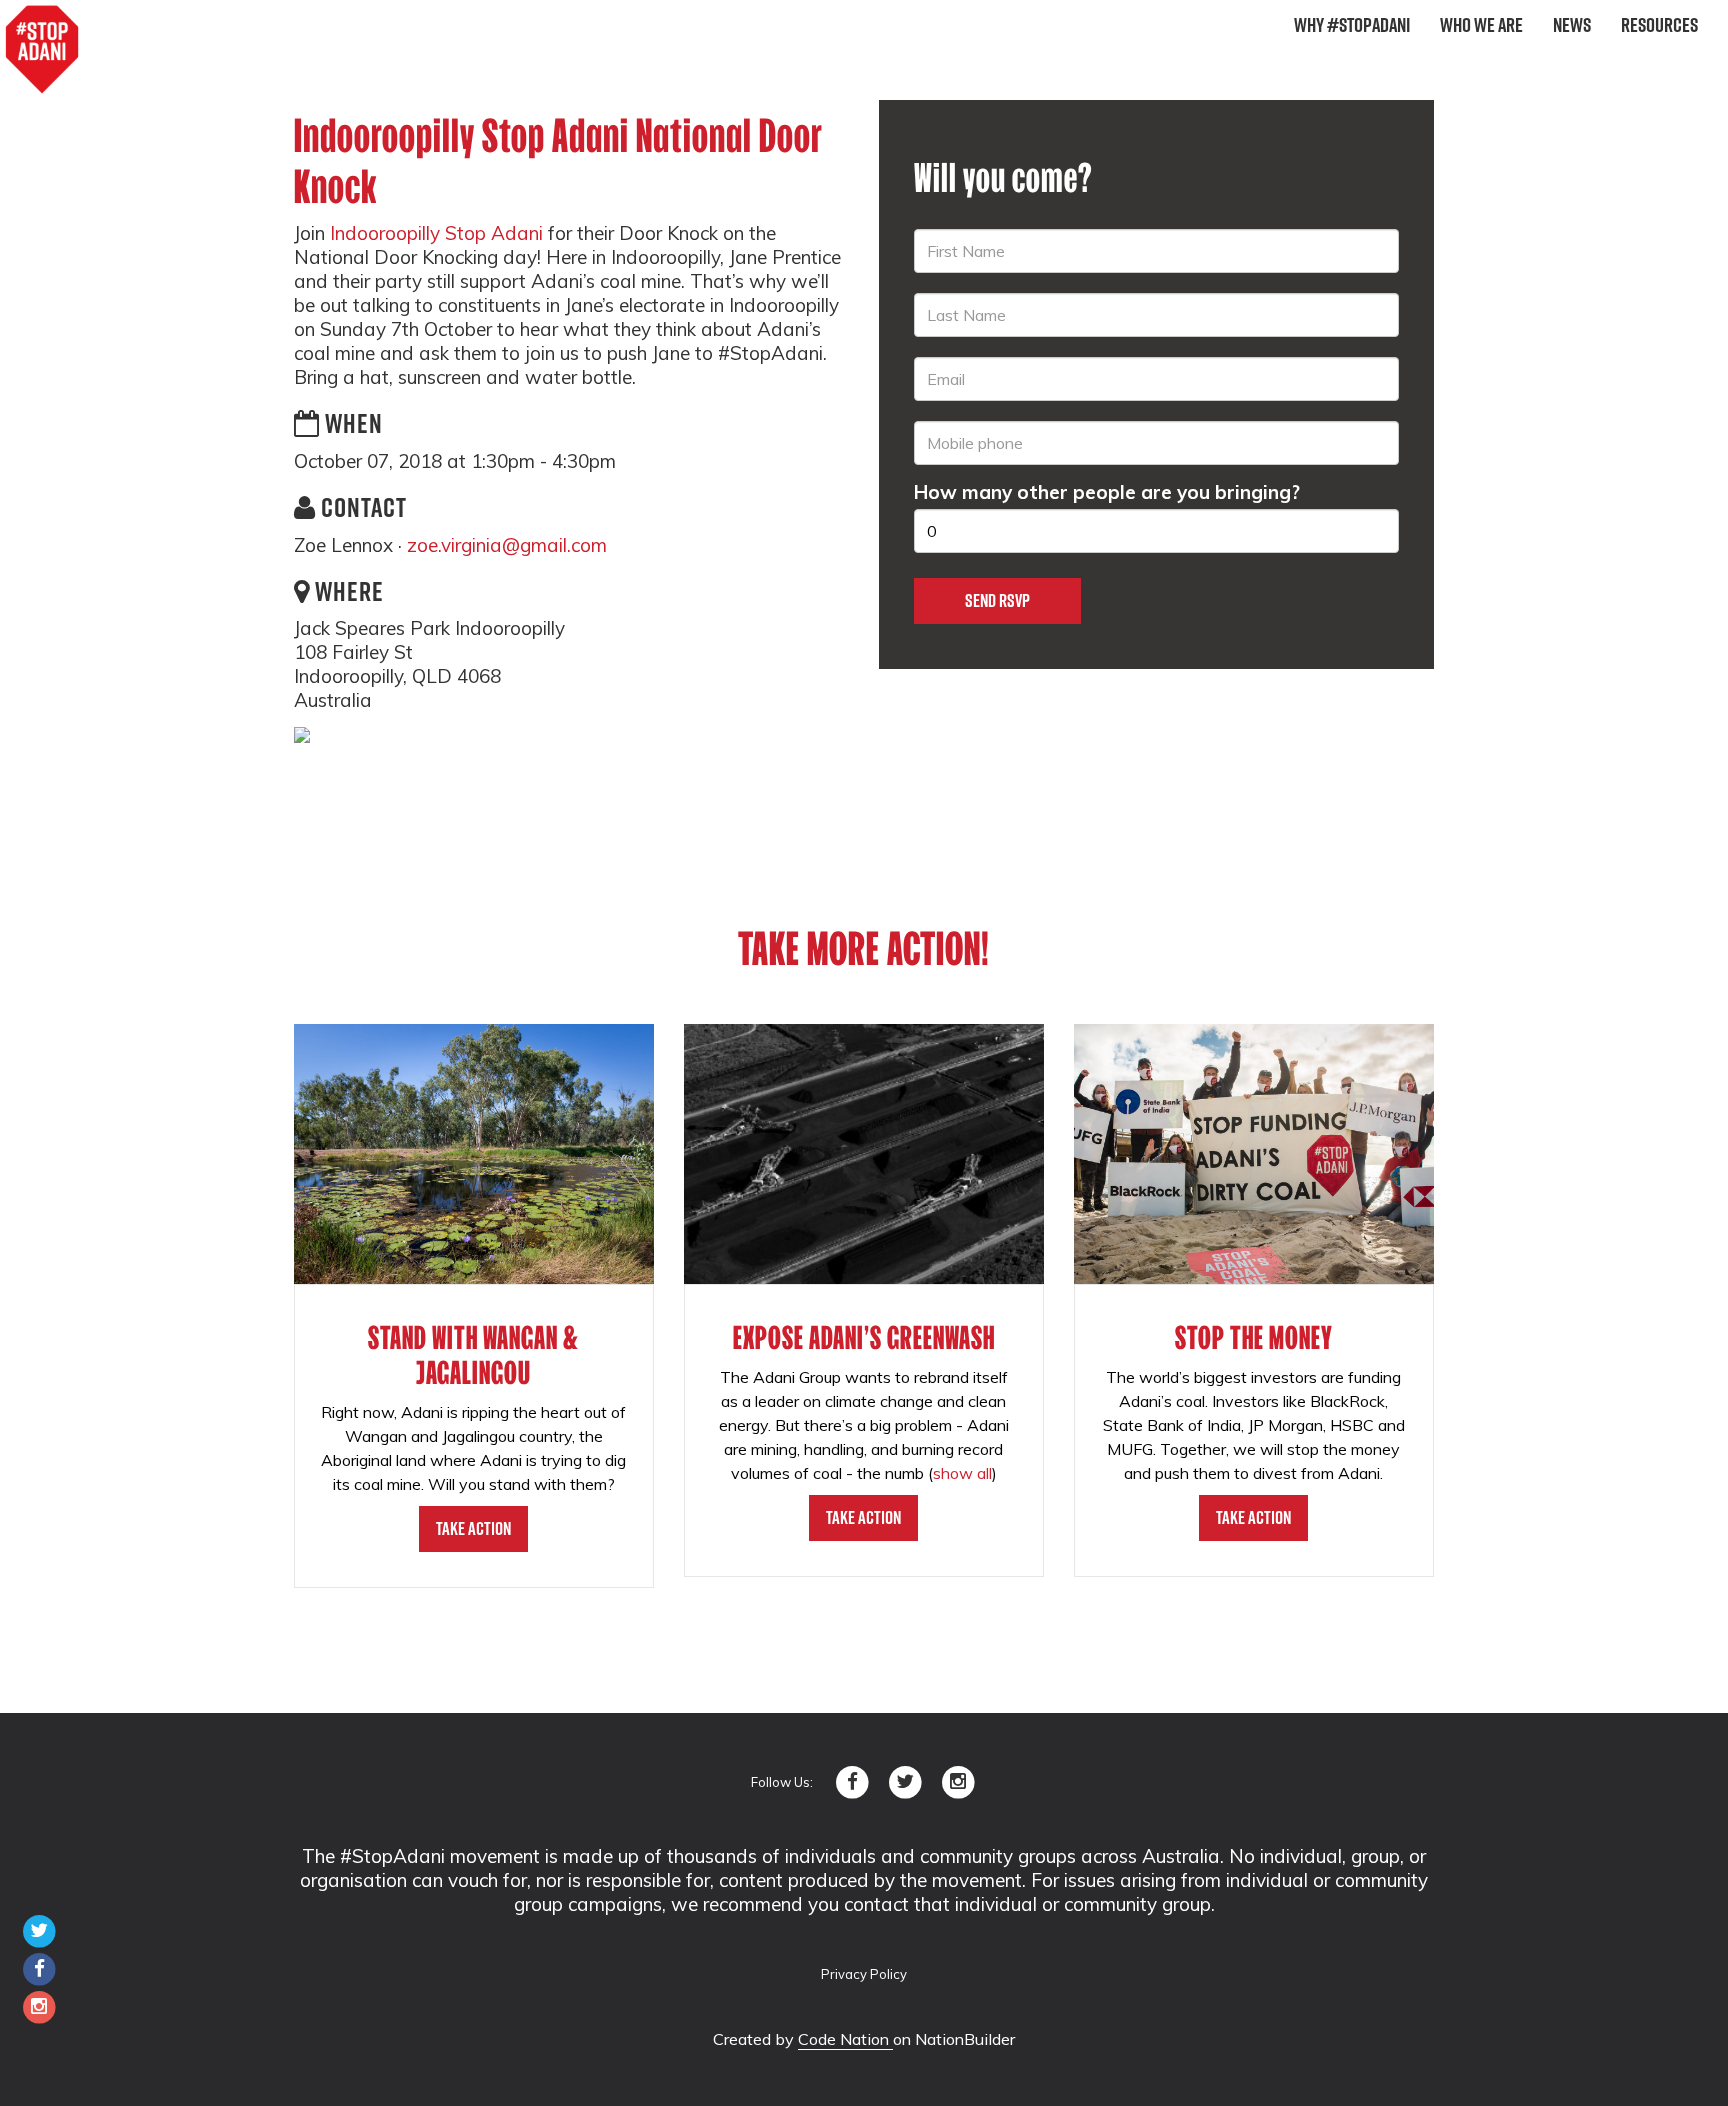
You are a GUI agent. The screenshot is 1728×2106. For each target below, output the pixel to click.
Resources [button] (1659, 25)
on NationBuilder (954, 2039)
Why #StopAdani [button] (1352, 25)
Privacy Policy (864, 1974)
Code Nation (845, 2039)
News (1572, 25)
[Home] (42, 50)
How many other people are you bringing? (1107, 492)
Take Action (473, 1528)
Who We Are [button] (1481, 25)
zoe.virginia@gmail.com (507, 545)
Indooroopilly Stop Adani (436, 233)
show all (962, 1473)
